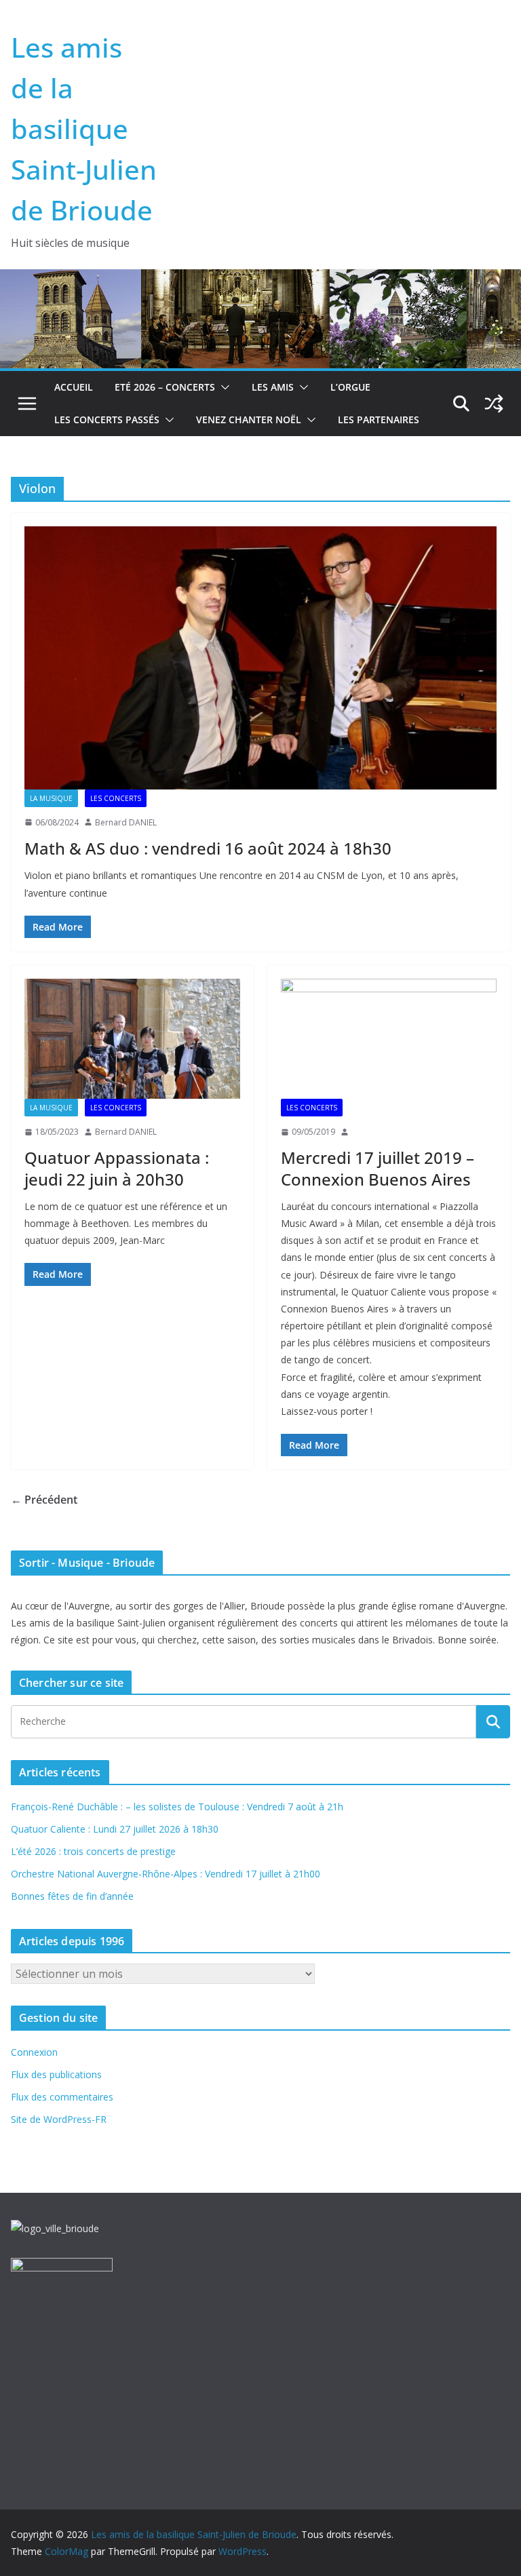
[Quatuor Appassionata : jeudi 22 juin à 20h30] (132, 1039)
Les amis (273, 387)
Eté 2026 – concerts (165, 387)
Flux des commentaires (62, 2097)
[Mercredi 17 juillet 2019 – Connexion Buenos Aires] (389, 1039)
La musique (51, 798)
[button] (223, 387)
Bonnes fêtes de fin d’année (72, 1896)
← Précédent (44, 1500)
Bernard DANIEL (126, 822)
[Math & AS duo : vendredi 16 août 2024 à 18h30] (260, 658)
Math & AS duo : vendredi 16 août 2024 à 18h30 (208, 848)
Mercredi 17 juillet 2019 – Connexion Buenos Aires (378, 1168)
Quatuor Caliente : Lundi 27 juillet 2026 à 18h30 (115, 1829)
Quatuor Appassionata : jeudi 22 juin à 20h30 (117, 1168)
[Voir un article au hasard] (494, 404)
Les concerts (116, 798)
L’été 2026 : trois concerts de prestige (93, 1851)
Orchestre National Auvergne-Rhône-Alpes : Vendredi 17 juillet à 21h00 (166, 1874)
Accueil (74, 387)
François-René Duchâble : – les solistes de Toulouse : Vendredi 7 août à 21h (177, 1807)
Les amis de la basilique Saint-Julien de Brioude (84, 129)
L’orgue (350, 387)
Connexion (34, 2052)
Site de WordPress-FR (59, 2119)
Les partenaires (379, 419)
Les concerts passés (107, 419)
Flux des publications (56, 2074)
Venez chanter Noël (249, 419)
